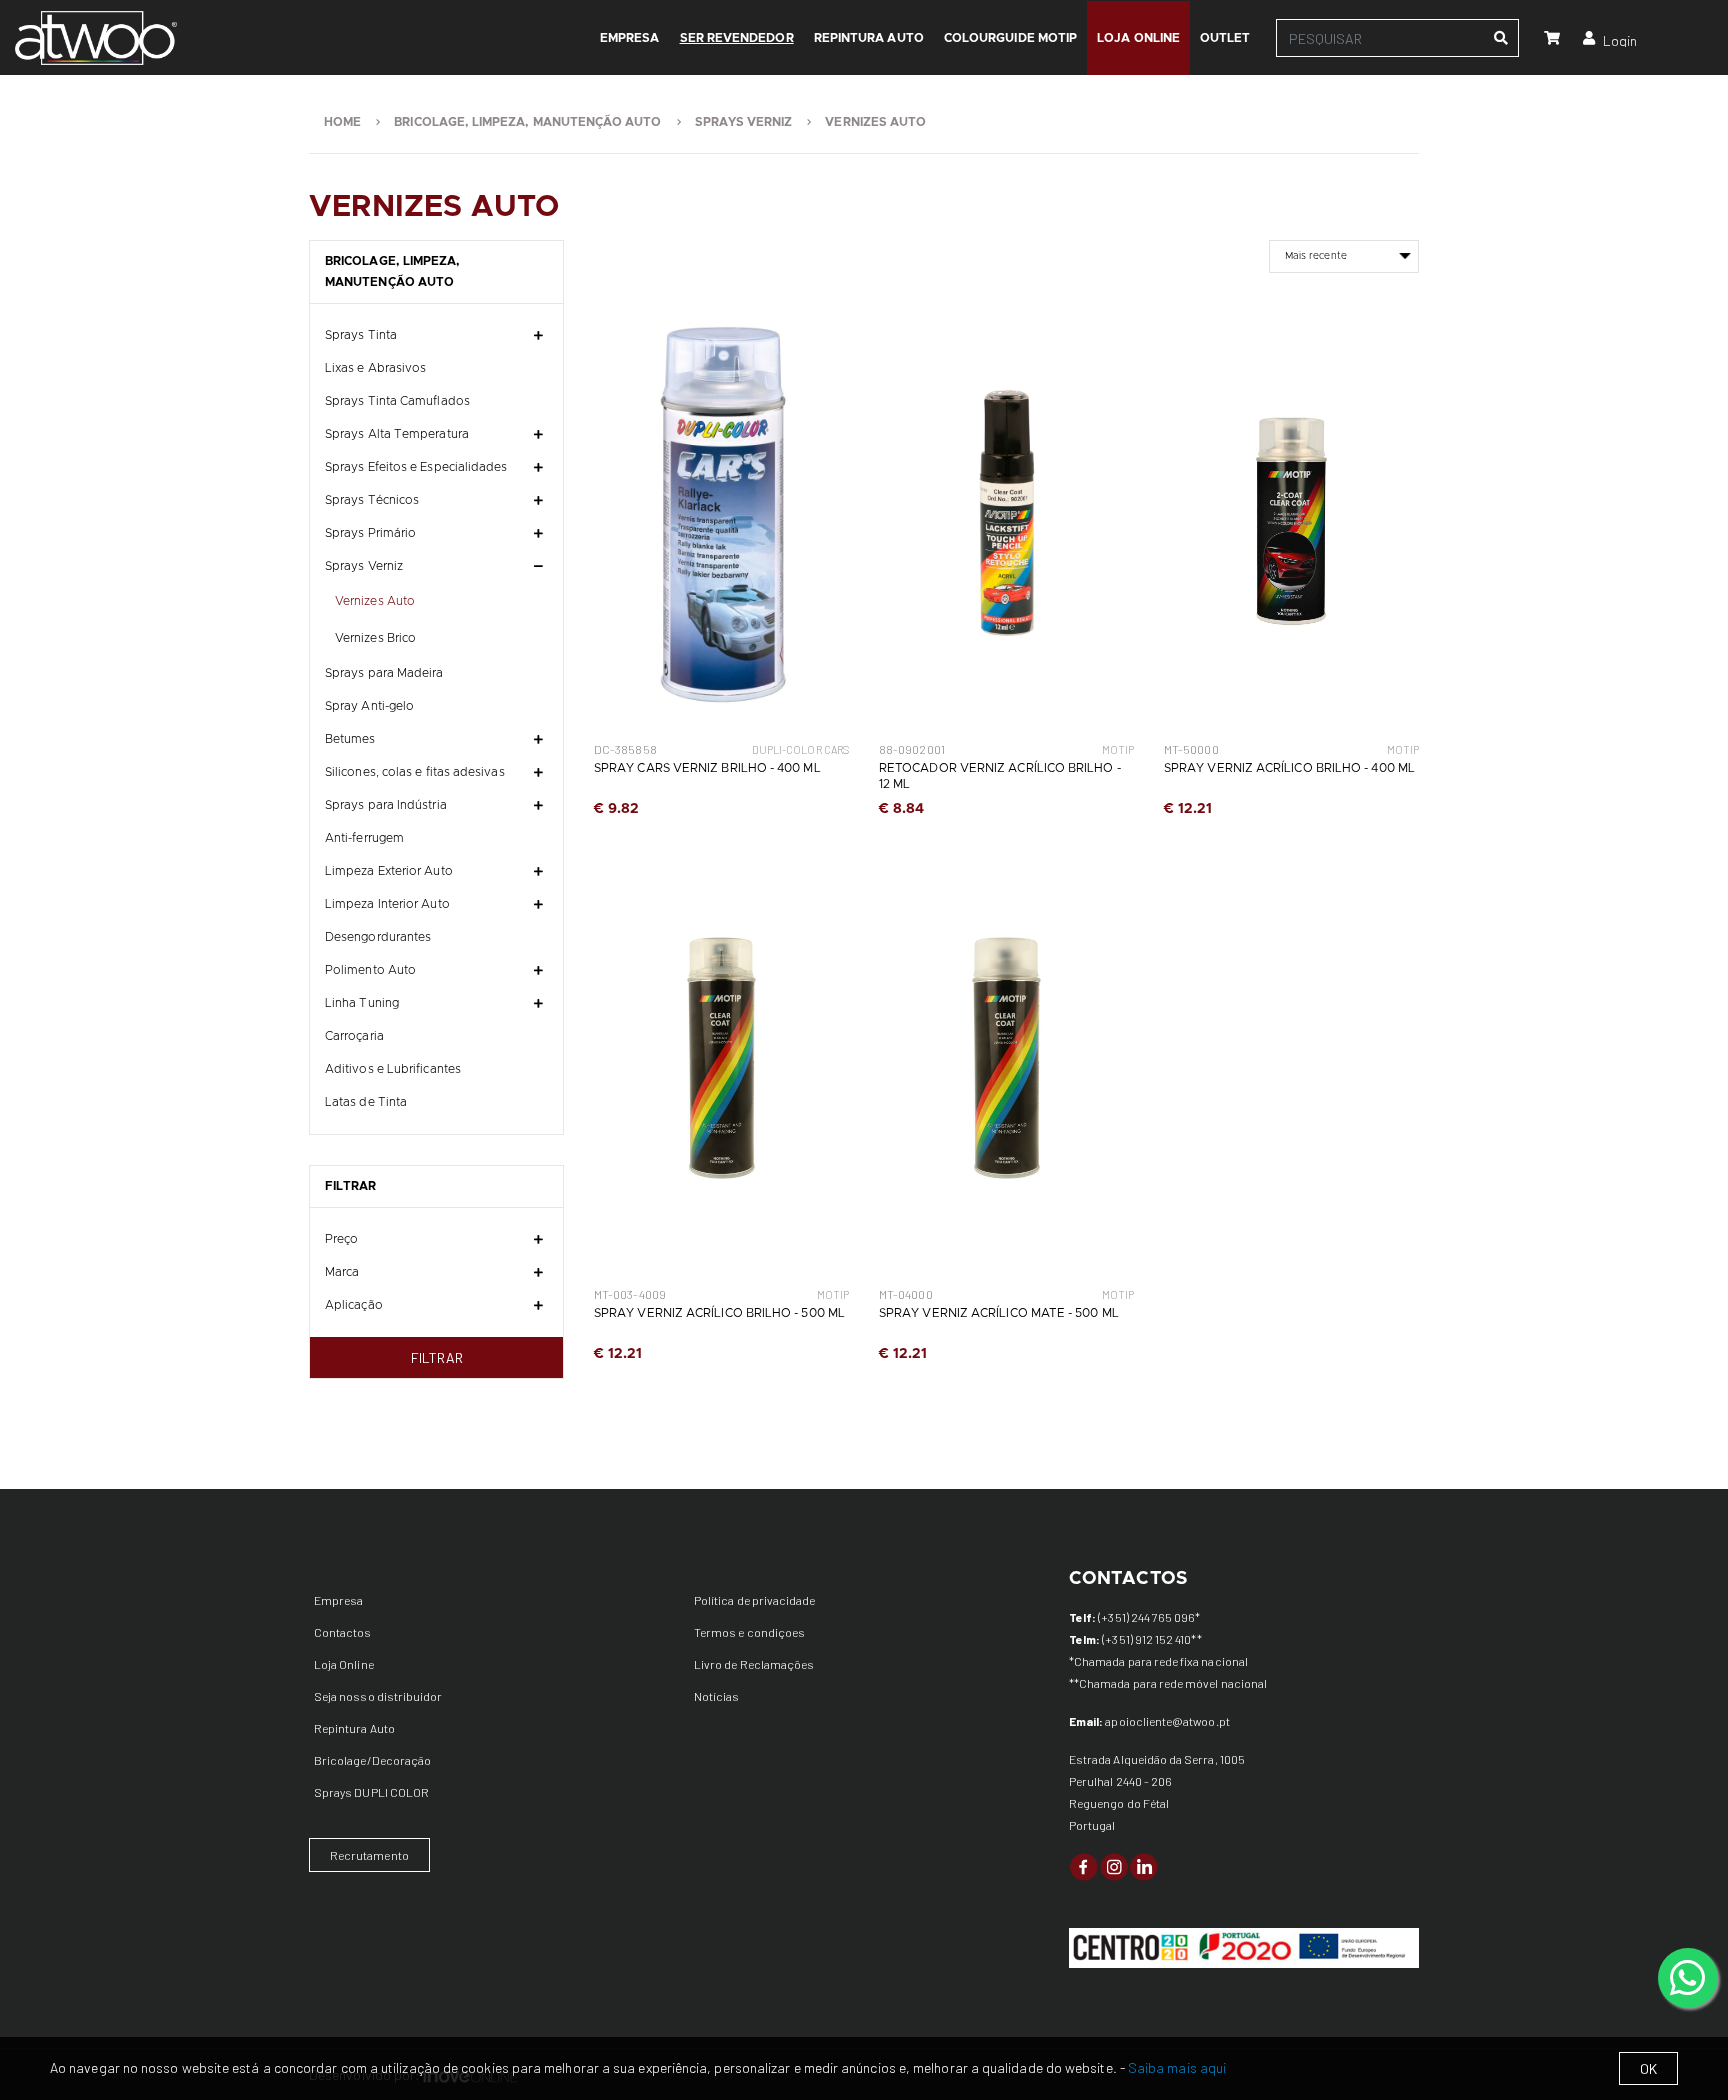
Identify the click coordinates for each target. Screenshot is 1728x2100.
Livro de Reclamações (754, 1664)
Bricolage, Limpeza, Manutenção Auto (527, 122)
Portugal (1092, 1825)
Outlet (1225, 38)
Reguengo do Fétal (1119, 1803)
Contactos (343, 1632)
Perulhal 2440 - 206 (1120, 1781)
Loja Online (344, 1664)
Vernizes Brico (375, 638)
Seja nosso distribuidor (378, 1696)
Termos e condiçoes (749, 1632)
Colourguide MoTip (1010, 38)
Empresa (338, 1600)
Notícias (716, 1696)
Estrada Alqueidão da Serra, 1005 (1157, 1759)
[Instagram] (1114, 1865)
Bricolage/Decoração (372, 1760)
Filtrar (437, 1357)
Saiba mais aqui (1177, 2067)
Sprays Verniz (744, 122)
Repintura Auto (869, 38)
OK (1648, 2068)
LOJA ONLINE (1138, 38)
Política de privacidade (754, 1600)
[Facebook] (1084, 1865)
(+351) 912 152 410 (1146, 1639)
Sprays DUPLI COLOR (371, 1792)
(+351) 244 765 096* (1149, 1617)
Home (342, 122)
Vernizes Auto (875, 122)
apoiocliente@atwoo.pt (1167, 1721)
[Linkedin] (1144, 1865)
